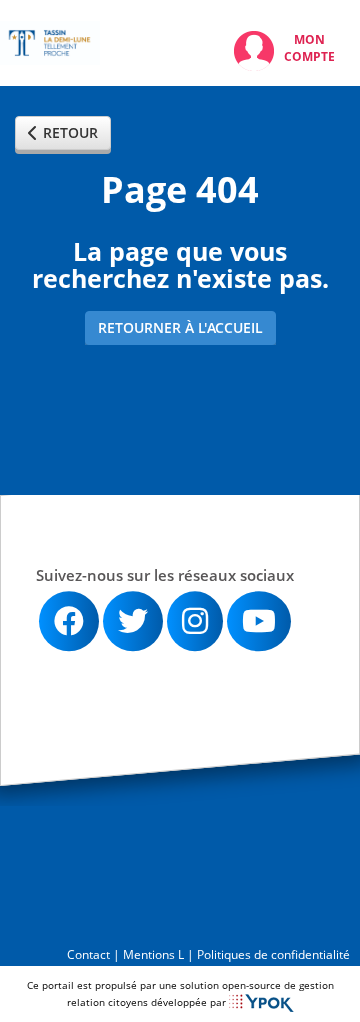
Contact (88, 954)
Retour (70, 132)
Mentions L (153, 954)
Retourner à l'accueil (180, 327)
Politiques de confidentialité (273, 954)
